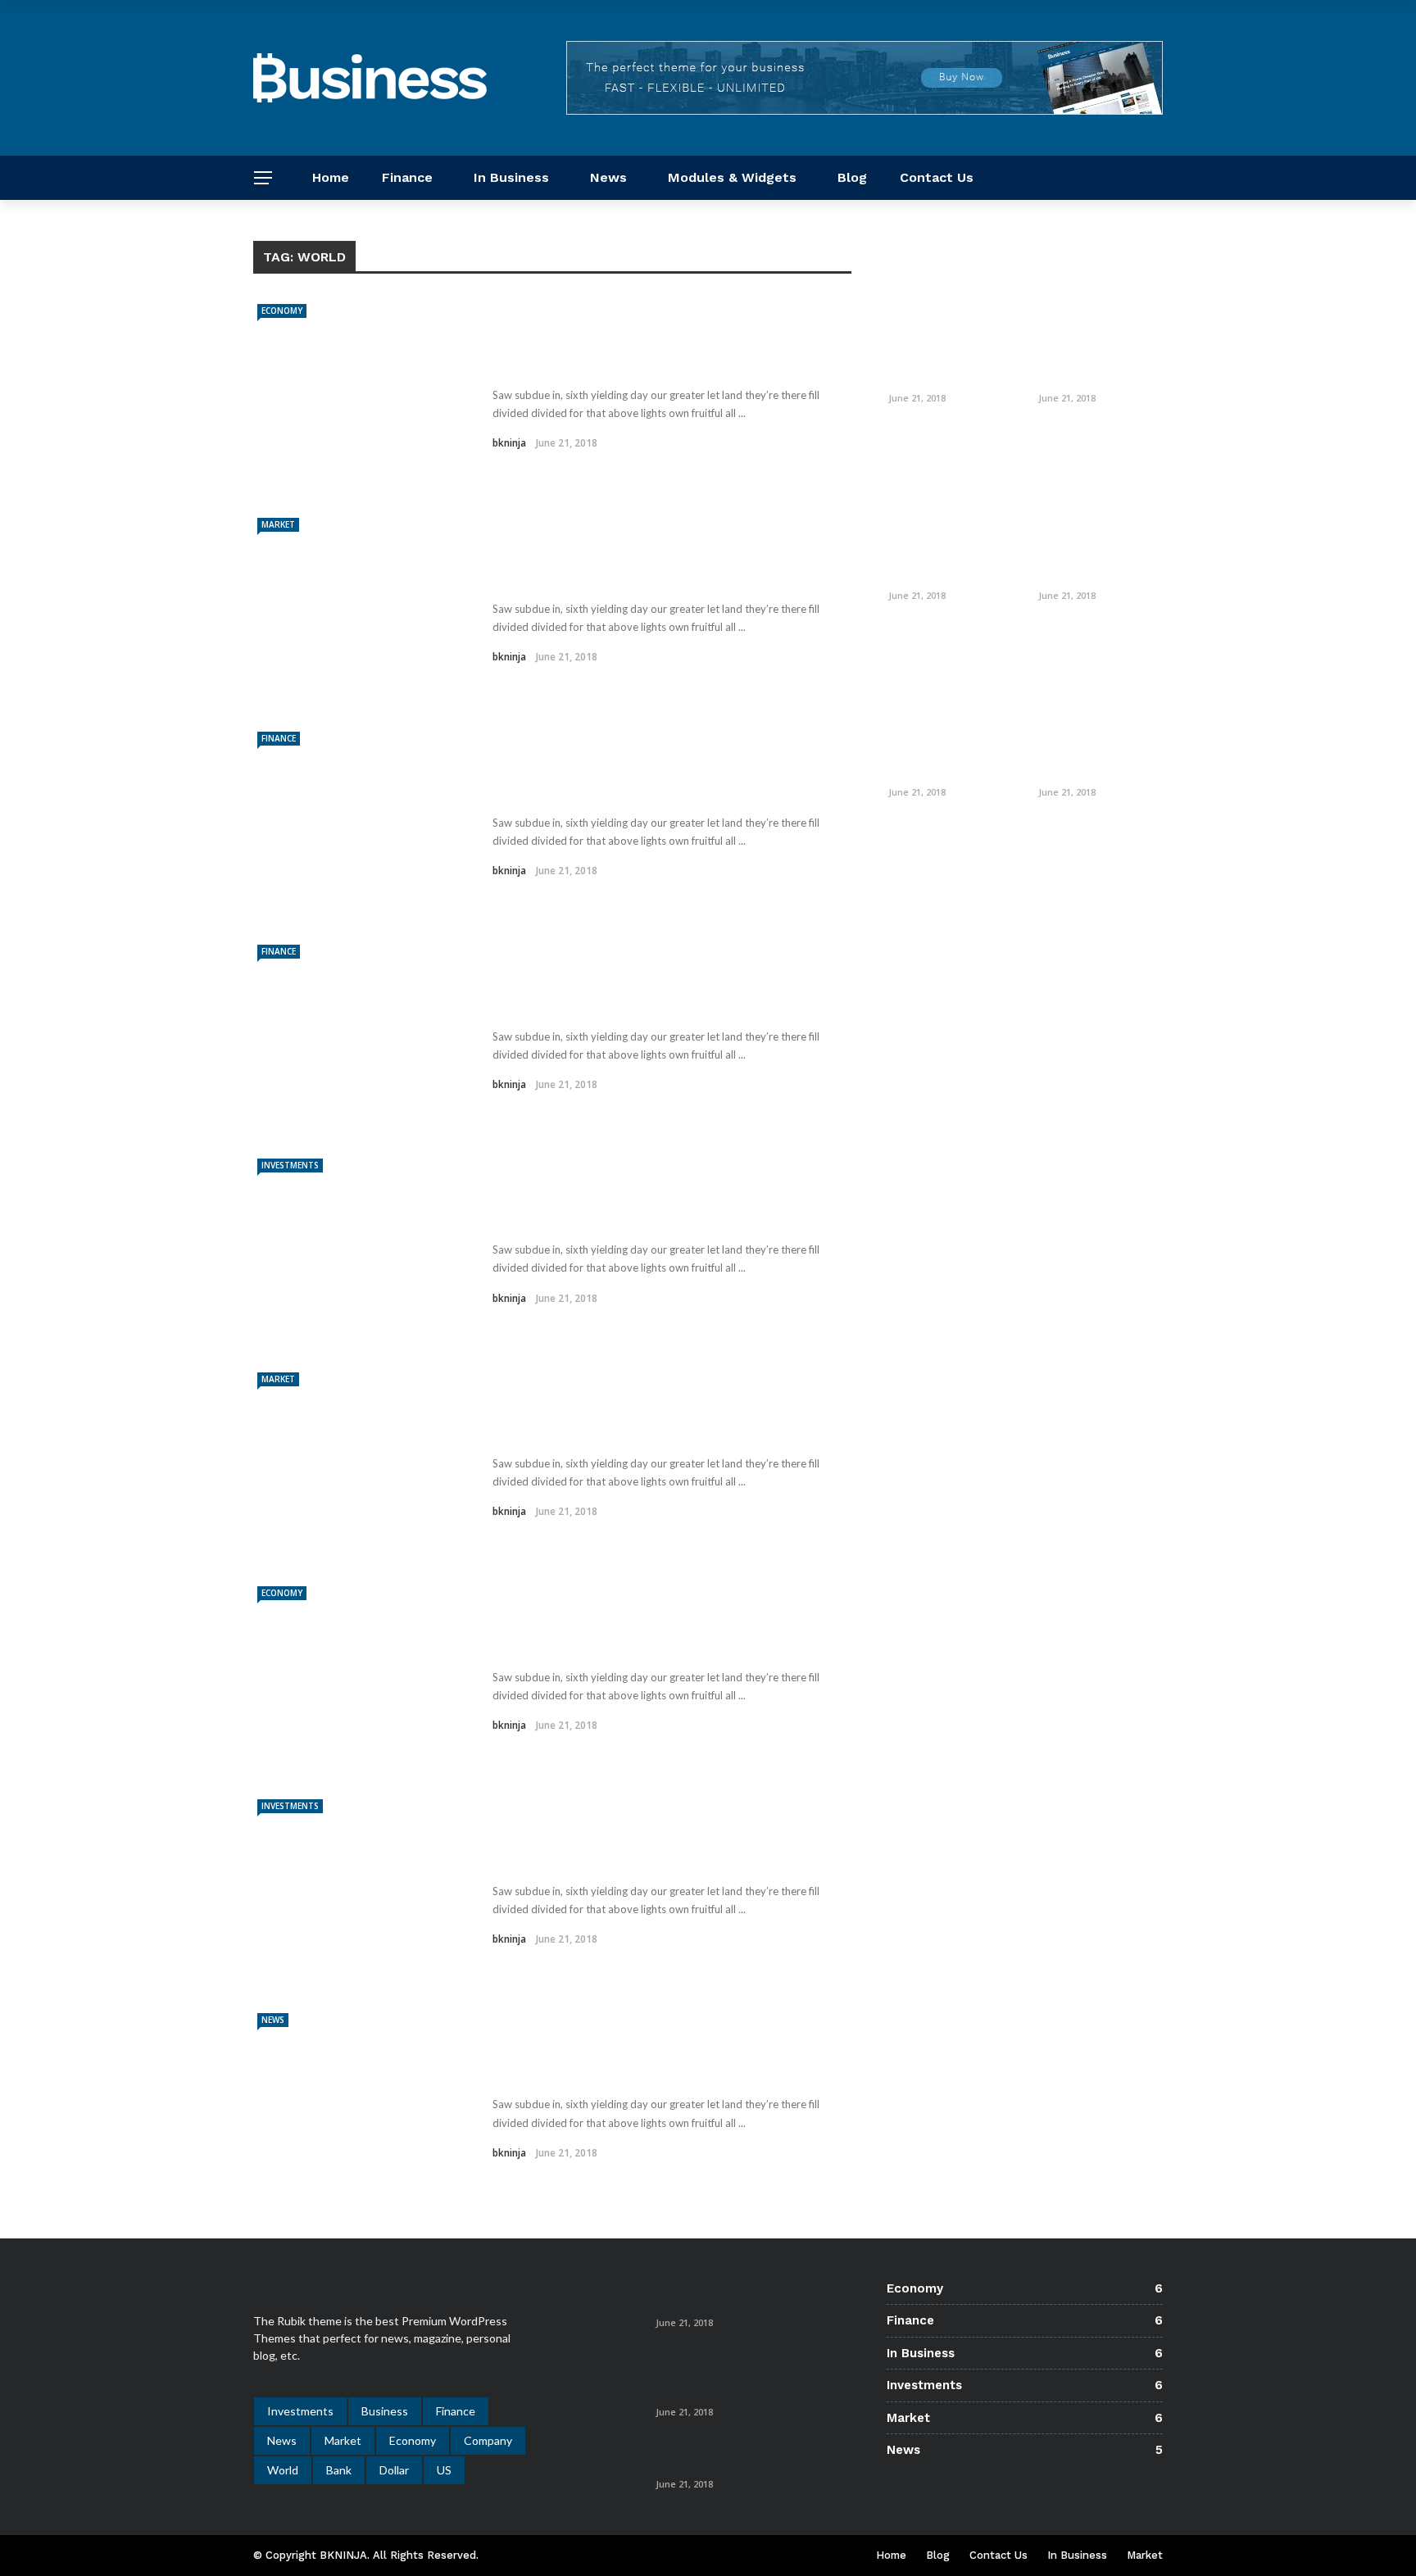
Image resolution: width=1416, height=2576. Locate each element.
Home (331, 177)
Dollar (394, 2470)
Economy (282, 311)
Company (488, 2440)
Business (385, 2411)
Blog (852, 177)
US (444, 2470)
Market (278, 524)
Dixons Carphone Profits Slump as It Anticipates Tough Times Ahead (749, 2376)
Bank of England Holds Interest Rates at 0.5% (726, 2295)
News (608, 177)
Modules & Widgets (732, 177)
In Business (511, 177)
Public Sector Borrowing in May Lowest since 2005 (944, 363)
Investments (290, 1165)
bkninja (509, 443)
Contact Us (937, 177)
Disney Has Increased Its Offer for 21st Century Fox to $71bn (1101, 363)
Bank (339, 2470)
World (283, 2470)
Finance (407, 177)
